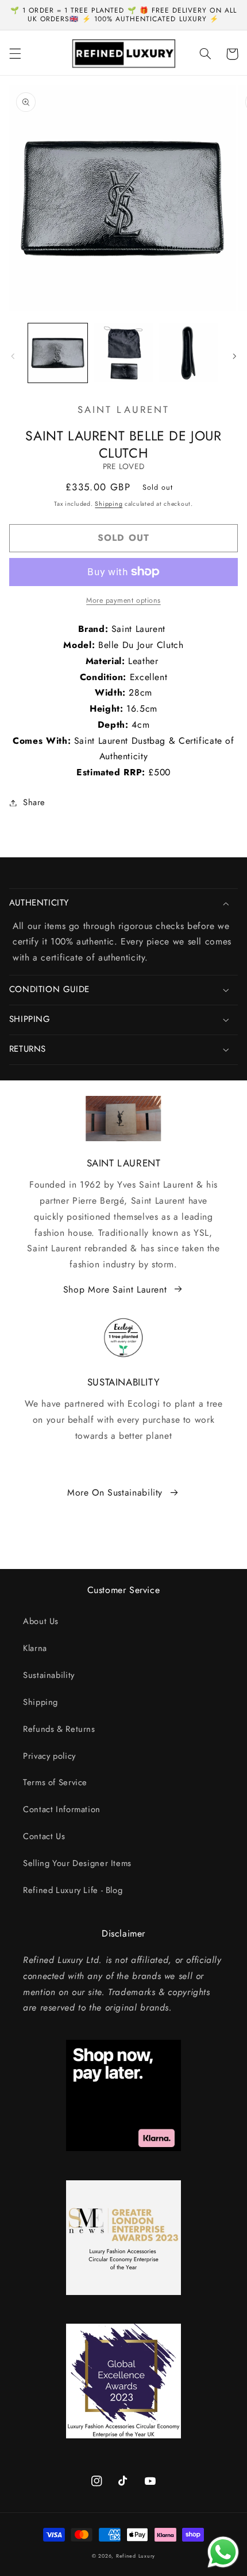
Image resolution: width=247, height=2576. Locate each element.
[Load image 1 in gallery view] (58, 353)
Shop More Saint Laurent (115, 1289)
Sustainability (49, 1675)
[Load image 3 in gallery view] (188, 353)
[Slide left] (13, 356)
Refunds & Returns (59, 1729)
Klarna (35, 1648)
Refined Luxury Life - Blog (73, 1890)
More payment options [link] (123, 600)
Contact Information (62, 1809)
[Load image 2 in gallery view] (123, 353)
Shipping (109, 504)
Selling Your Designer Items (77, 1863)
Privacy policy (49, 1756)
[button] (15, 54)
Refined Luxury (136, 2556)
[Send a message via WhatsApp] (223, 2552)
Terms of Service (55, 1782)
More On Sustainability (115, 1492)
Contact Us (44, 1836)
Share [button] (34, 802)
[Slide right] (234, 356)
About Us (41, 1621)
